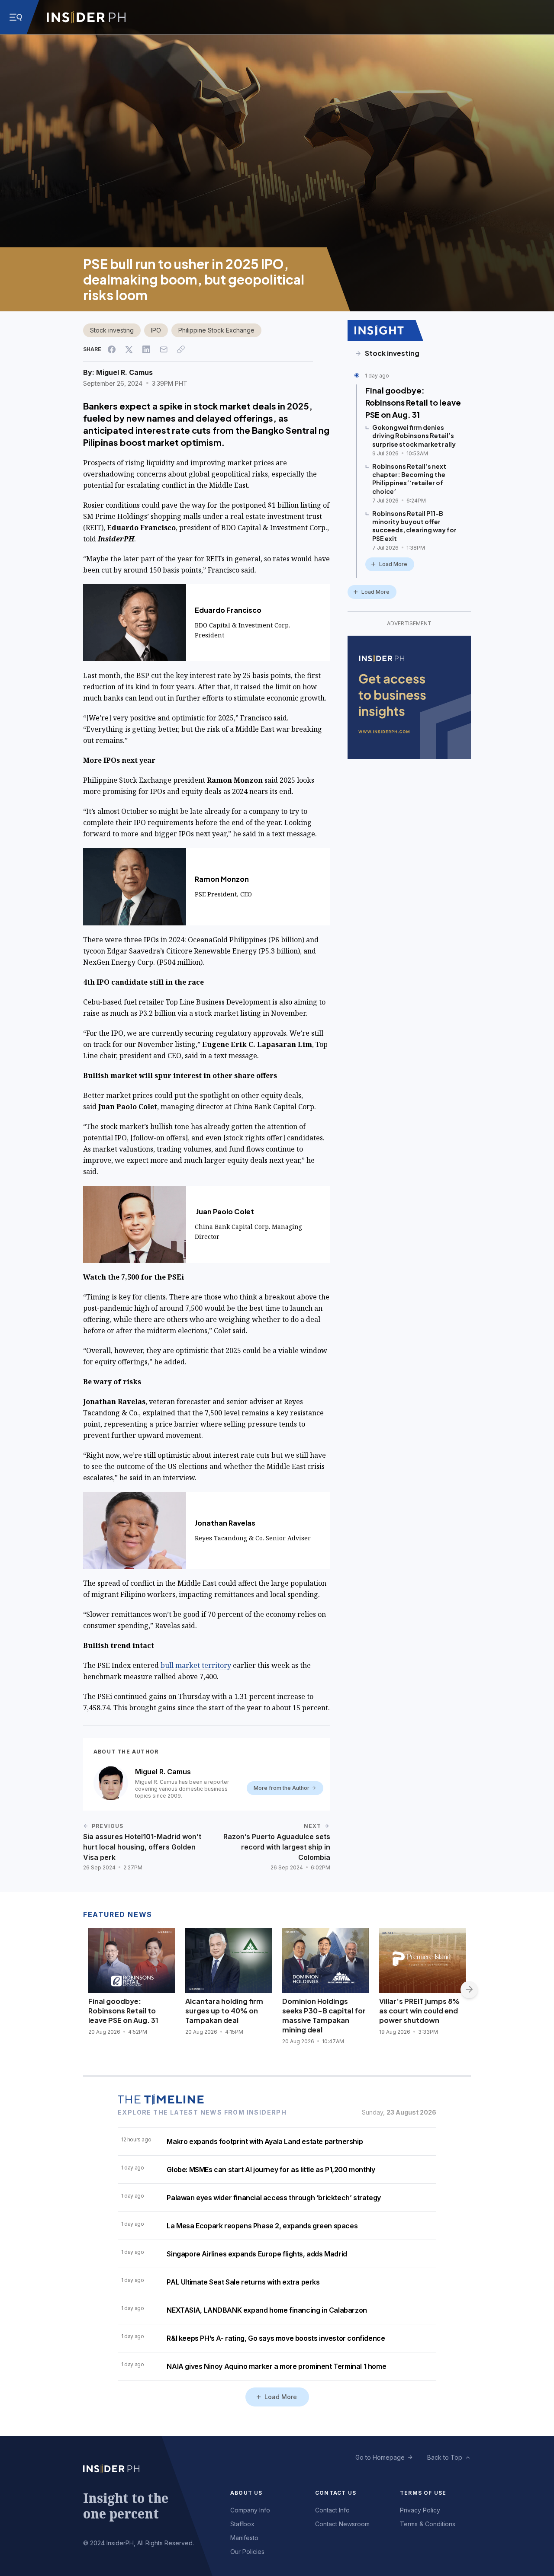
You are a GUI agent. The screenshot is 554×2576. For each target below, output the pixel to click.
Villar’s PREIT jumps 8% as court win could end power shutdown (419, 2011)
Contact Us (336, 2493)
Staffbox (242, 2524)
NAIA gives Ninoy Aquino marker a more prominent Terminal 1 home (276, 2366)
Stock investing (112, 330)
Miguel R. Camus (124, 372)
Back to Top (445, 2457)
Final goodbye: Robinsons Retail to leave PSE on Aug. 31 (413, 402)
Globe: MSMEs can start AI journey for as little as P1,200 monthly (271, 2170)
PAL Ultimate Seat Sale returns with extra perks (243, 2282)
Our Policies (247, 2552)
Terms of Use (423, 2493)
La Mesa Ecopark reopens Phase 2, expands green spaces (262, 2226)
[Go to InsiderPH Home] (86, 17)
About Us (246, 2493)
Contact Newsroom (342, 2524)
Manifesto (244, 2538)
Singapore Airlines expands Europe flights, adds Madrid (257, 2254)
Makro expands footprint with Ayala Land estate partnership (265, 2141)
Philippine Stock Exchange (216, 330)
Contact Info (332, 2510)
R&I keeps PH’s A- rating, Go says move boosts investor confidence (276, 2338)
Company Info (250, 2510)
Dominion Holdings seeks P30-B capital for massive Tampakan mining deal (324, 2015)
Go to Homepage (380, 2457)
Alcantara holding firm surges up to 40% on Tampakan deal (224, 2011)
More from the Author (282, 1788)
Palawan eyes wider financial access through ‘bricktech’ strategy (274, 2198)
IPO (156, 330)
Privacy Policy (420, 2510)
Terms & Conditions (428, 2524)
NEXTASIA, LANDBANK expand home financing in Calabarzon (267, 2310)
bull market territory (195, 1665)
